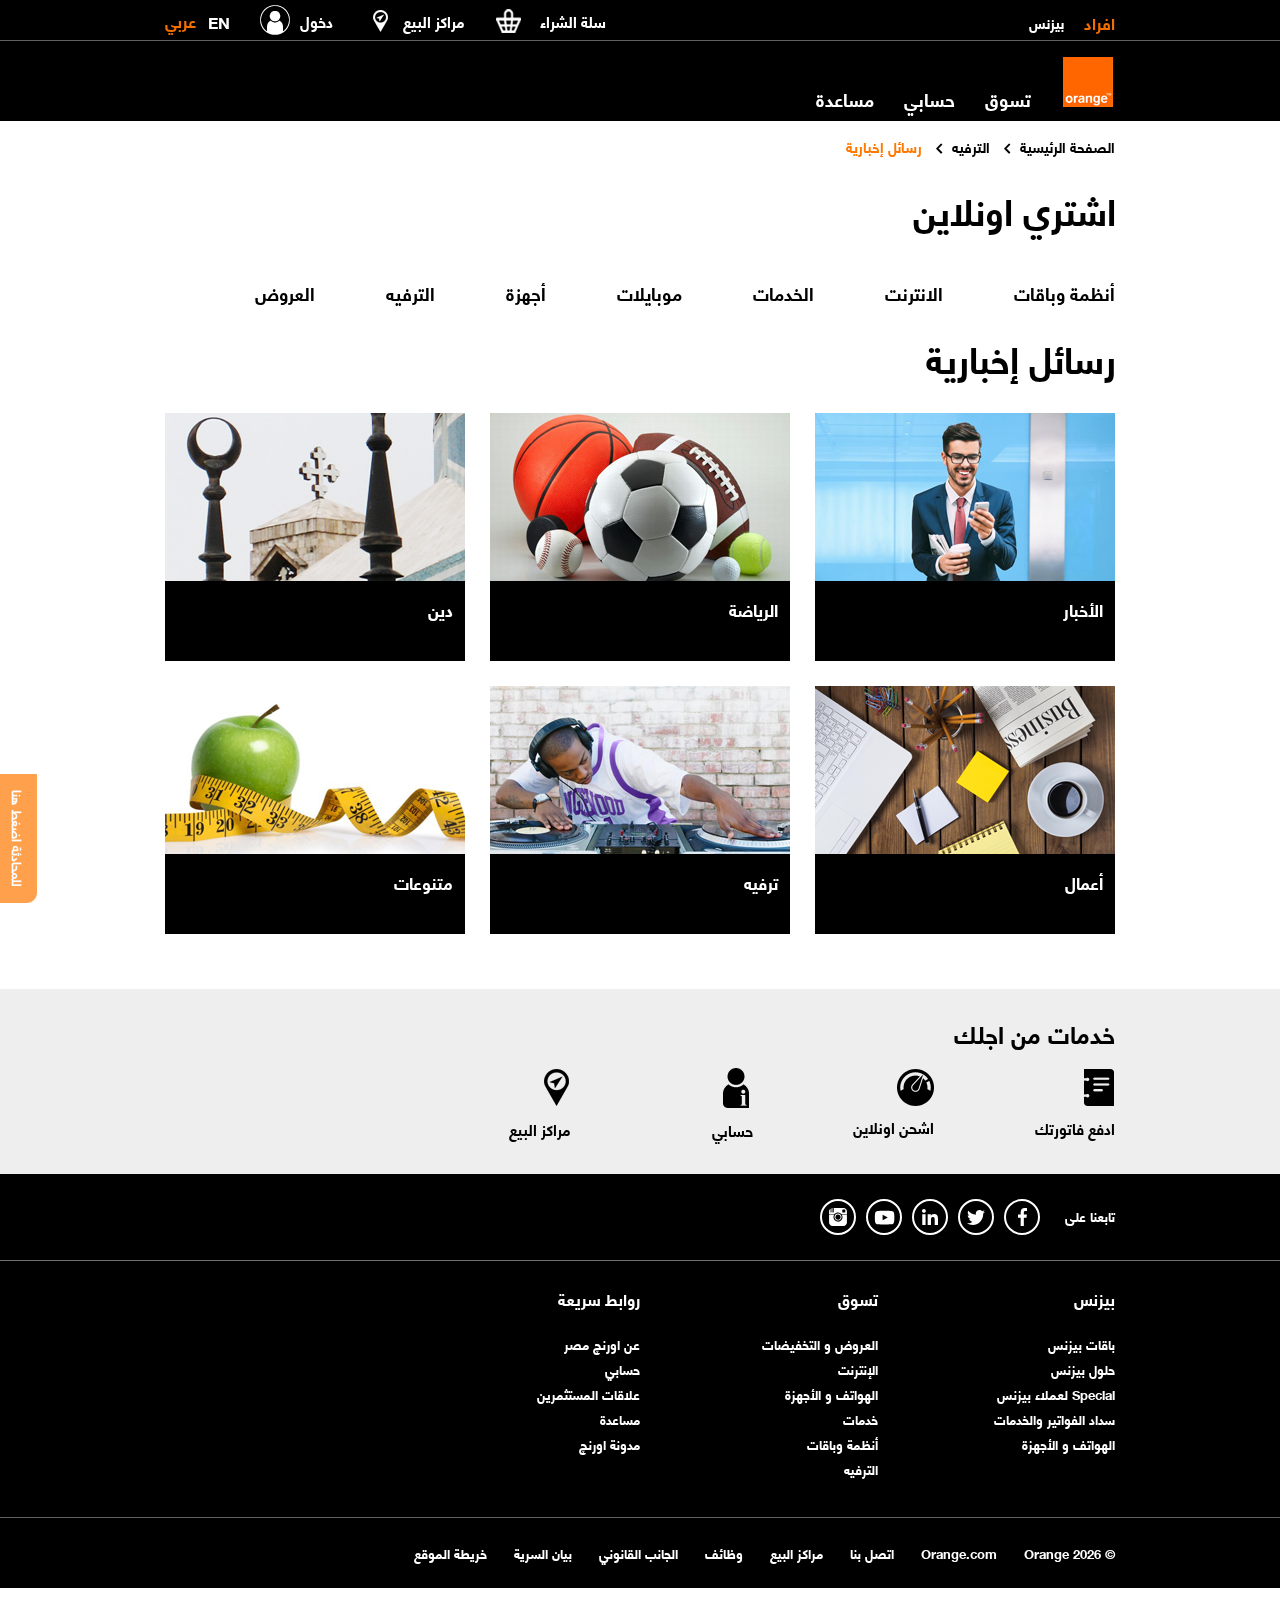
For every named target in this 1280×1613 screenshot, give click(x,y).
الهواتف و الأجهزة (1068, 1443)
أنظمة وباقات (842, 1443)
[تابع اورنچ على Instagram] (838, 1217)
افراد (1099, 22)
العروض (285, 293)
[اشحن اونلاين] (914, 1090)
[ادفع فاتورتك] (1098, 1091)
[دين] (315, 497)
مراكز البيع (540, 1129)
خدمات (860, 1418)
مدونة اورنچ (609, 1443)
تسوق (858, 1299)
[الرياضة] (640, 497)
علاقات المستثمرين (588, 1393)
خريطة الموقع (450, 1552)
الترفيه (861, 1468)
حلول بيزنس (1083, 1368)
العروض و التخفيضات (820, 1343)
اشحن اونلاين (893, 1127)
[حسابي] (736, 1092)
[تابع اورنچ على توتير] (976, 1217)
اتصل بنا (872, 1552)
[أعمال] (965, 770)
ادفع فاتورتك (1075, 1128)
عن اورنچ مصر (602, 1343)
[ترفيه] (640, 770)
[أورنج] (1088, 82)
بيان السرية (543, 1552)
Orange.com (959, 1552)
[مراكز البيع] (557, 1091)
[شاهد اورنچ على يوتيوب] (884, 1217)
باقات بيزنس (1081, 1343)
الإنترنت (858, 1368)
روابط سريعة (599, 1299)
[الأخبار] (965, 497)
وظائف (724, 1552)
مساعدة (620, 1418)
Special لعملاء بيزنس (1056, 1393)
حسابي (929, 99)
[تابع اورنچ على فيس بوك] (1022, 1217)
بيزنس (1046, 22)
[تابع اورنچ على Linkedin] (930, 1217)
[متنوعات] (315, 770)
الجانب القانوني (638, 1552)
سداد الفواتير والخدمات (1054, 1418)
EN (219, 18)
